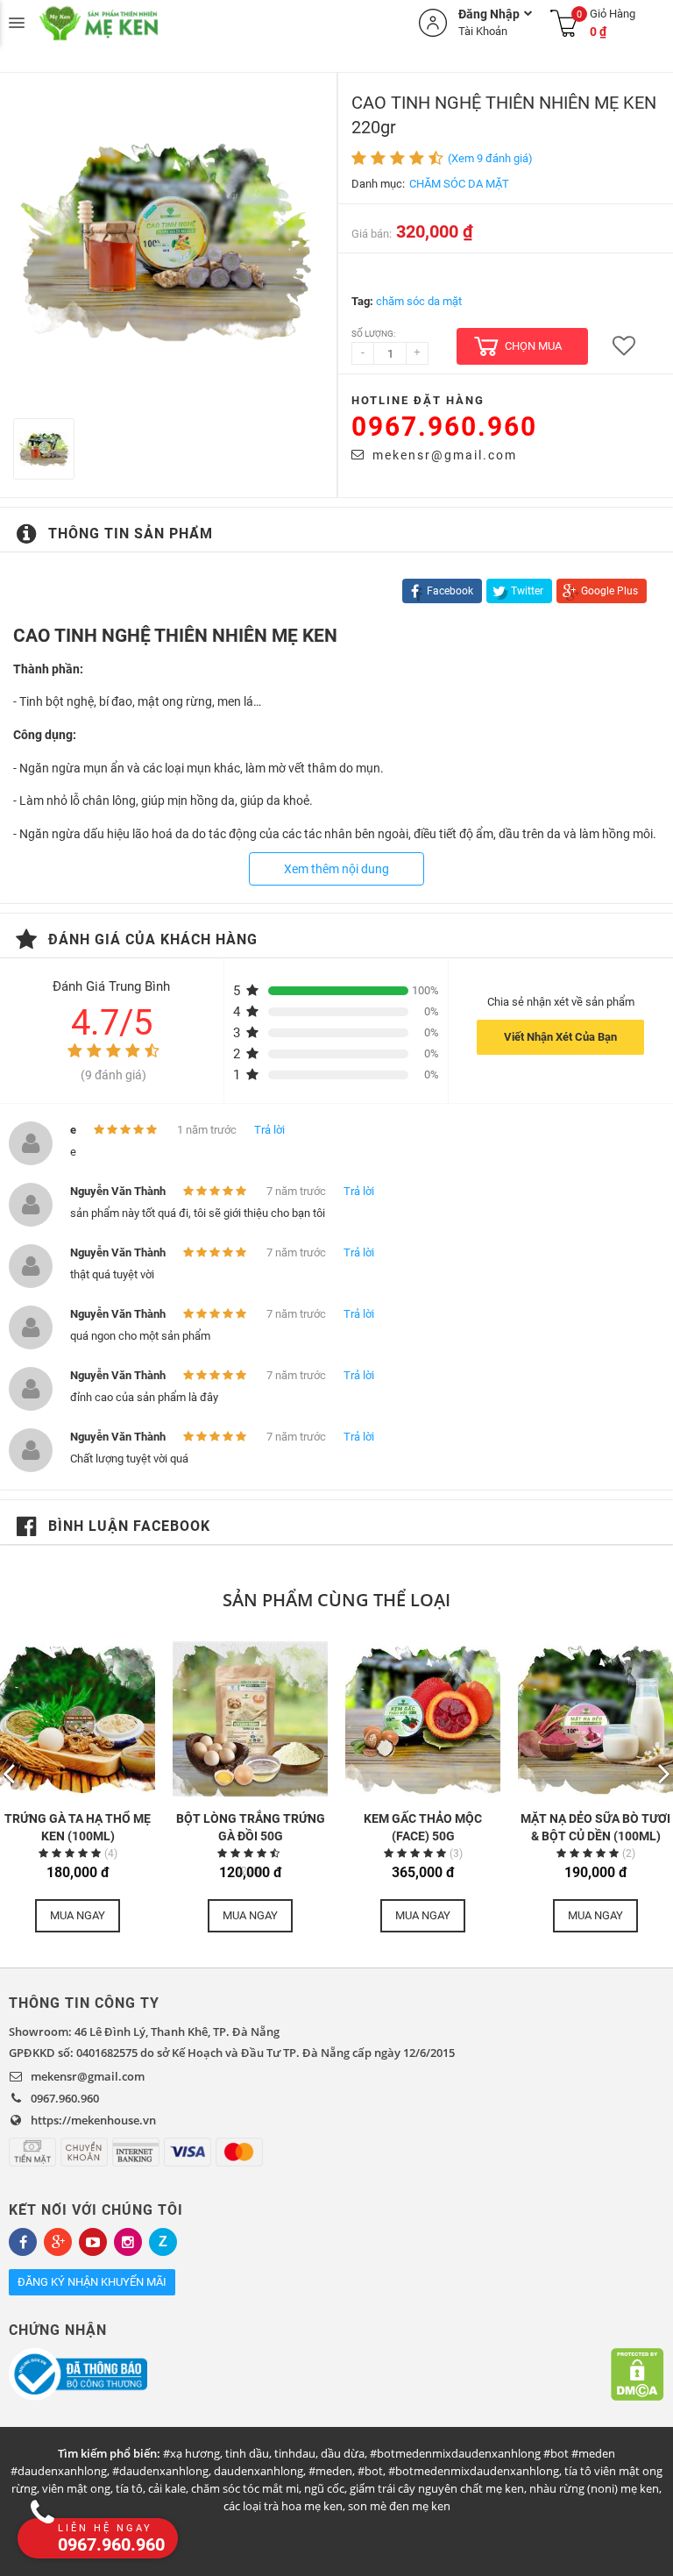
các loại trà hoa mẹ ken (283, 2506)
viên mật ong (76, 2488)
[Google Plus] (58, 2242)
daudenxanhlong (259, 2471)
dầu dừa (343, 2453)
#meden (330, 2471)
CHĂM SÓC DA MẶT (459, 184)
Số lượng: (373, 334)
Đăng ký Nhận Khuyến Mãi (92, 2282)
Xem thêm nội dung (336, 869)
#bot (370, 2471)
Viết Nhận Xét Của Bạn (560, 1037)
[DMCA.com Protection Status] (638, 2374)
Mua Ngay (78, 1915)
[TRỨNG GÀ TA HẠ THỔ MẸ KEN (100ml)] (78, 1719)
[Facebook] (23, 2242)
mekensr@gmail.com (445, 455)
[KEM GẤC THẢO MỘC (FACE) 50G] (423, 1719)
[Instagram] (128, 2242)
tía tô (129, 2488)
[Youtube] (93, 2242)
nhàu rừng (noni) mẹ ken (594, 2488)
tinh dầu (247, 2453)
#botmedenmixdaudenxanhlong (474, 2471)
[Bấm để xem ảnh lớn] (168, 241)
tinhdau (295, 2453)
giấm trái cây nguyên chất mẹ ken (437, 2488)
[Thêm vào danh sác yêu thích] (624, 346)
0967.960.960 (444, 427)
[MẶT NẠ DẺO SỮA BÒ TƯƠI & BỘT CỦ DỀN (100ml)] (595, 1719)
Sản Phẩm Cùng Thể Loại (336, 1600)
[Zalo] (163, 2242)
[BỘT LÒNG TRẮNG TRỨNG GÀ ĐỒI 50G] (250, 1719)
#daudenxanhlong (160, 2471)
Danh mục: (378, 184)
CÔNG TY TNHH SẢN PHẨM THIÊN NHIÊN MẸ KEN (149, 23)
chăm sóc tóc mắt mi (245, 2488)
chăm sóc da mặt (419, 301)
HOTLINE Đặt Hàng (418, 400)
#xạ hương (191, 2453)
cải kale (167, 2488)
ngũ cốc (324, 2488)
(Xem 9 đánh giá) (490, 158)
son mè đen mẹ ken (399, 2506)
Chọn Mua (533, 346)
